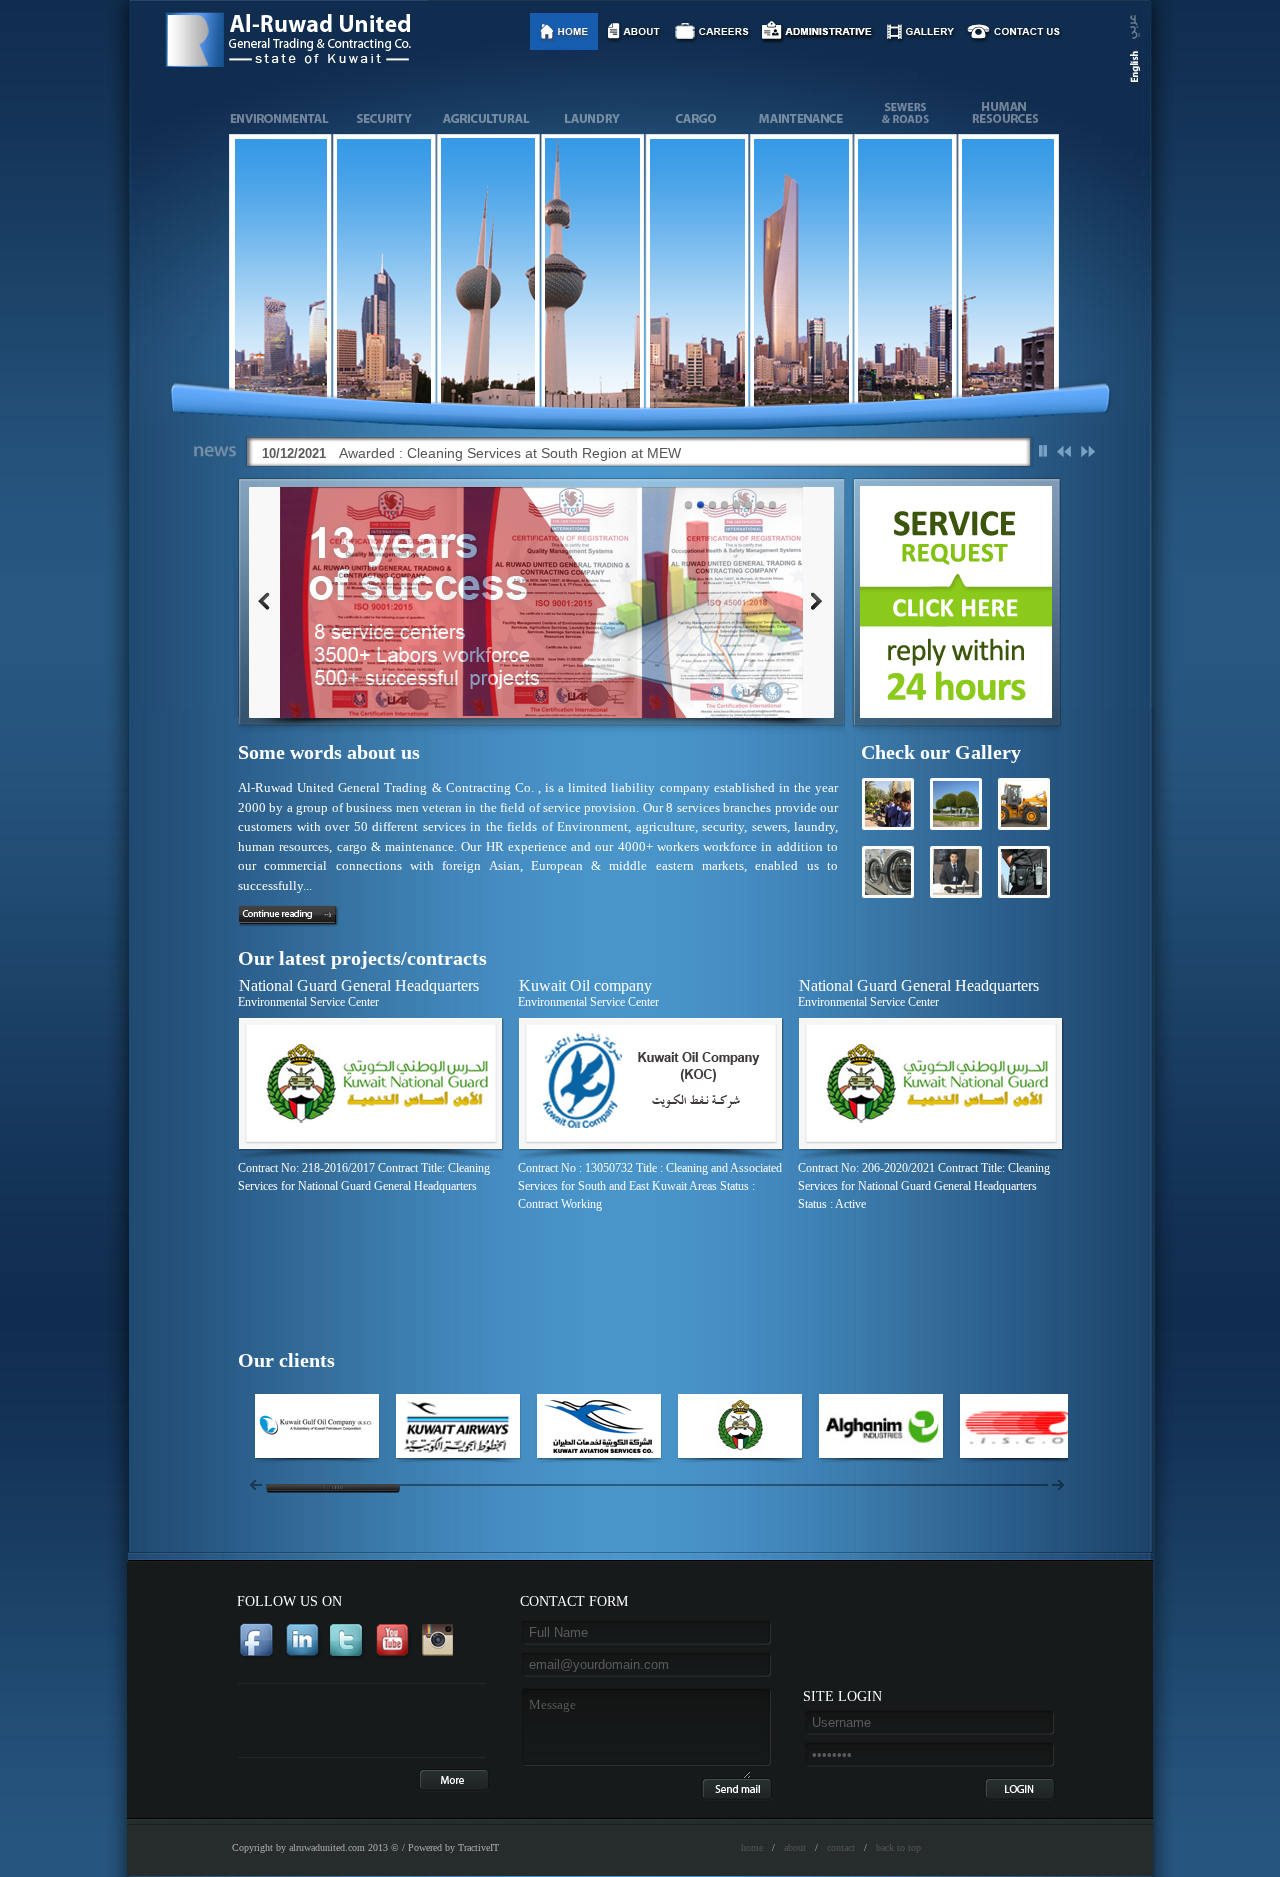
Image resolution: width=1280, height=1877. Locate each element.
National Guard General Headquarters (359, 985)
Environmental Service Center (308, 1002)
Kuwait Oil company (585, 985)
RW (1064, 450)
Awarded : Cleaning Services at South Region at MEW (510, 453)
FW (1087, 450)
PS (1041, 450)
